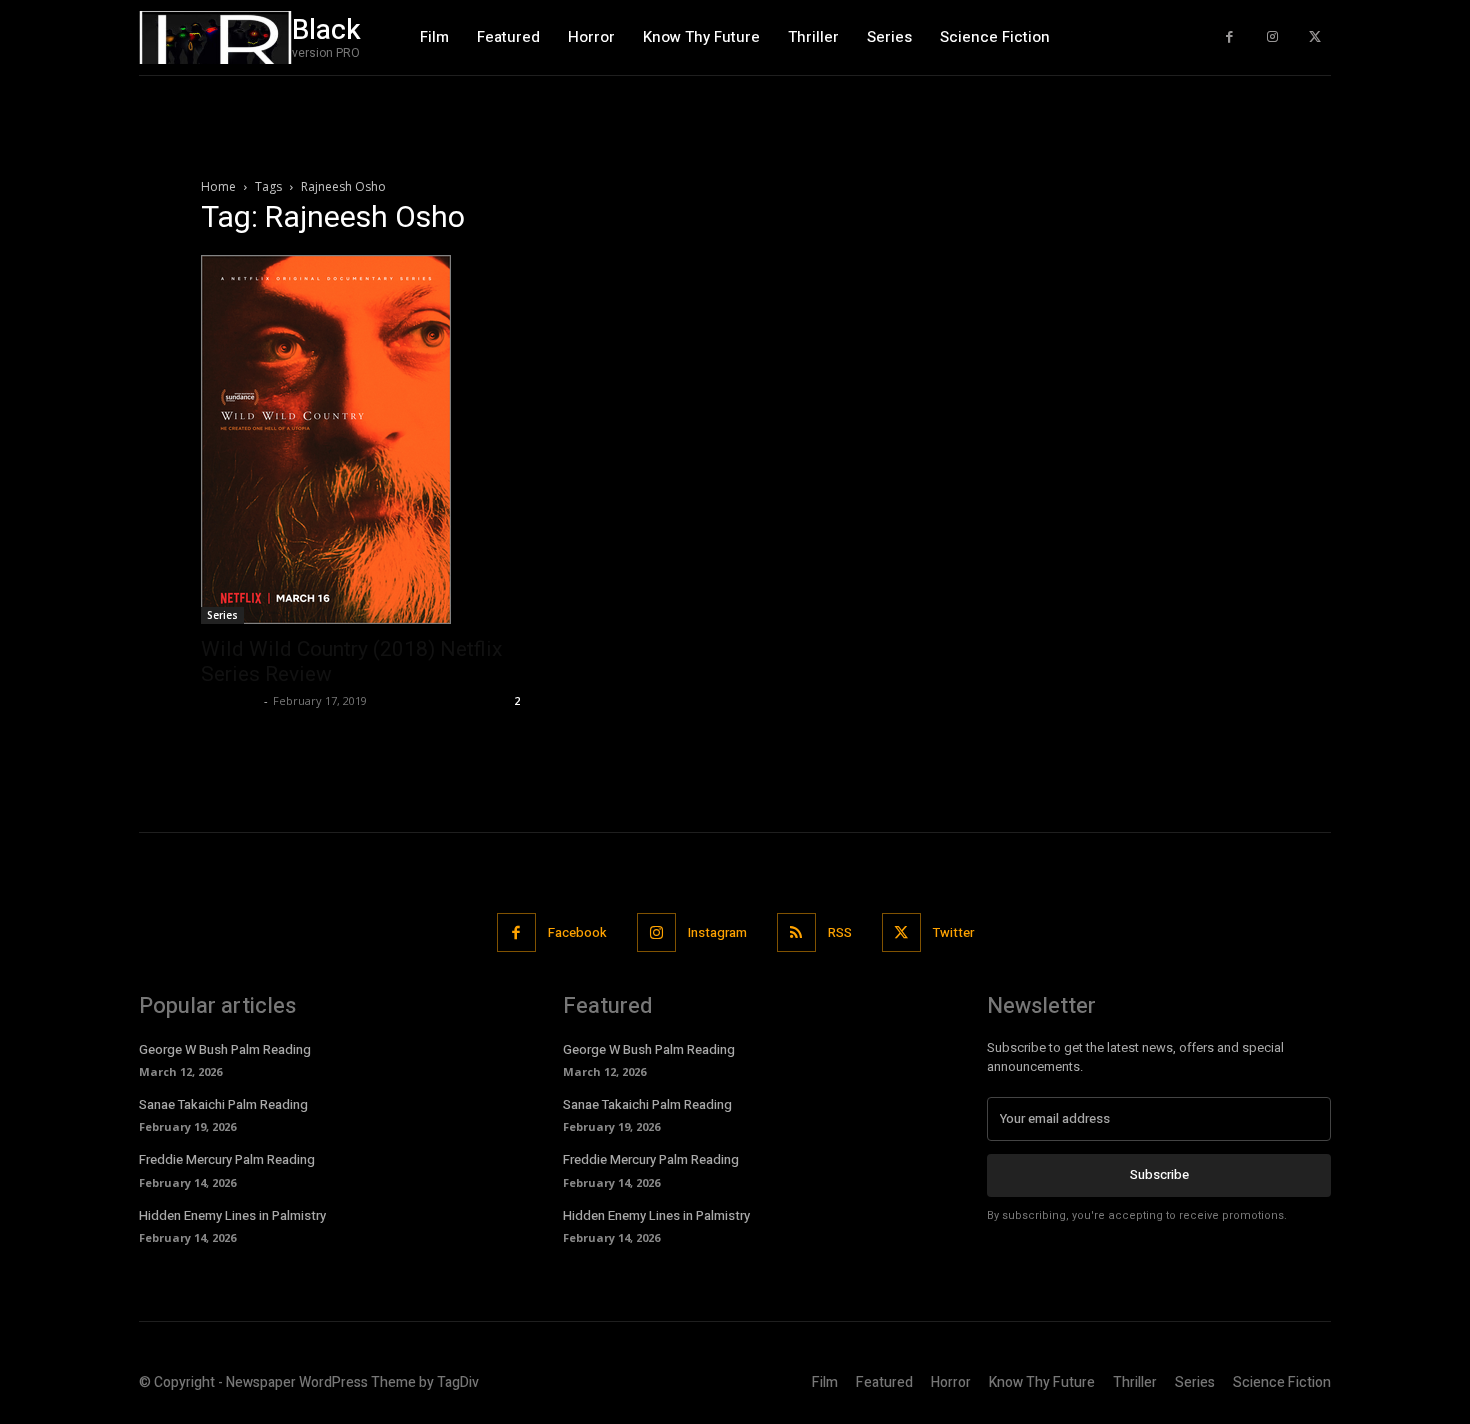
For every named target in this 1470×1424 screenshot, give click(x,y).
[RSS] (796, 932)
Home (218, 186)
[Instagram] (1272, 37)
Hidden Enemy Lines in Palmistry (232, 1215)
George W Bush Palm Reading (225, 1049)
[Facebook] (1229, 37)
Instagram (717, 932)
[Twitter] (1314, 37)
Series (222, 615)
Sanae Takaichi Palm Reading (223, 1104)
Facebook (577, 932)
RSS (840, 932)
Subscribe (1159, 1174)
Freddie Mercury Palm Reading (227, 1159)
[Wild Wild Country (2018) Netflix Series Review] (363, 439)
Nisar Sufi (230, 700)
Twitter (953, 932)
